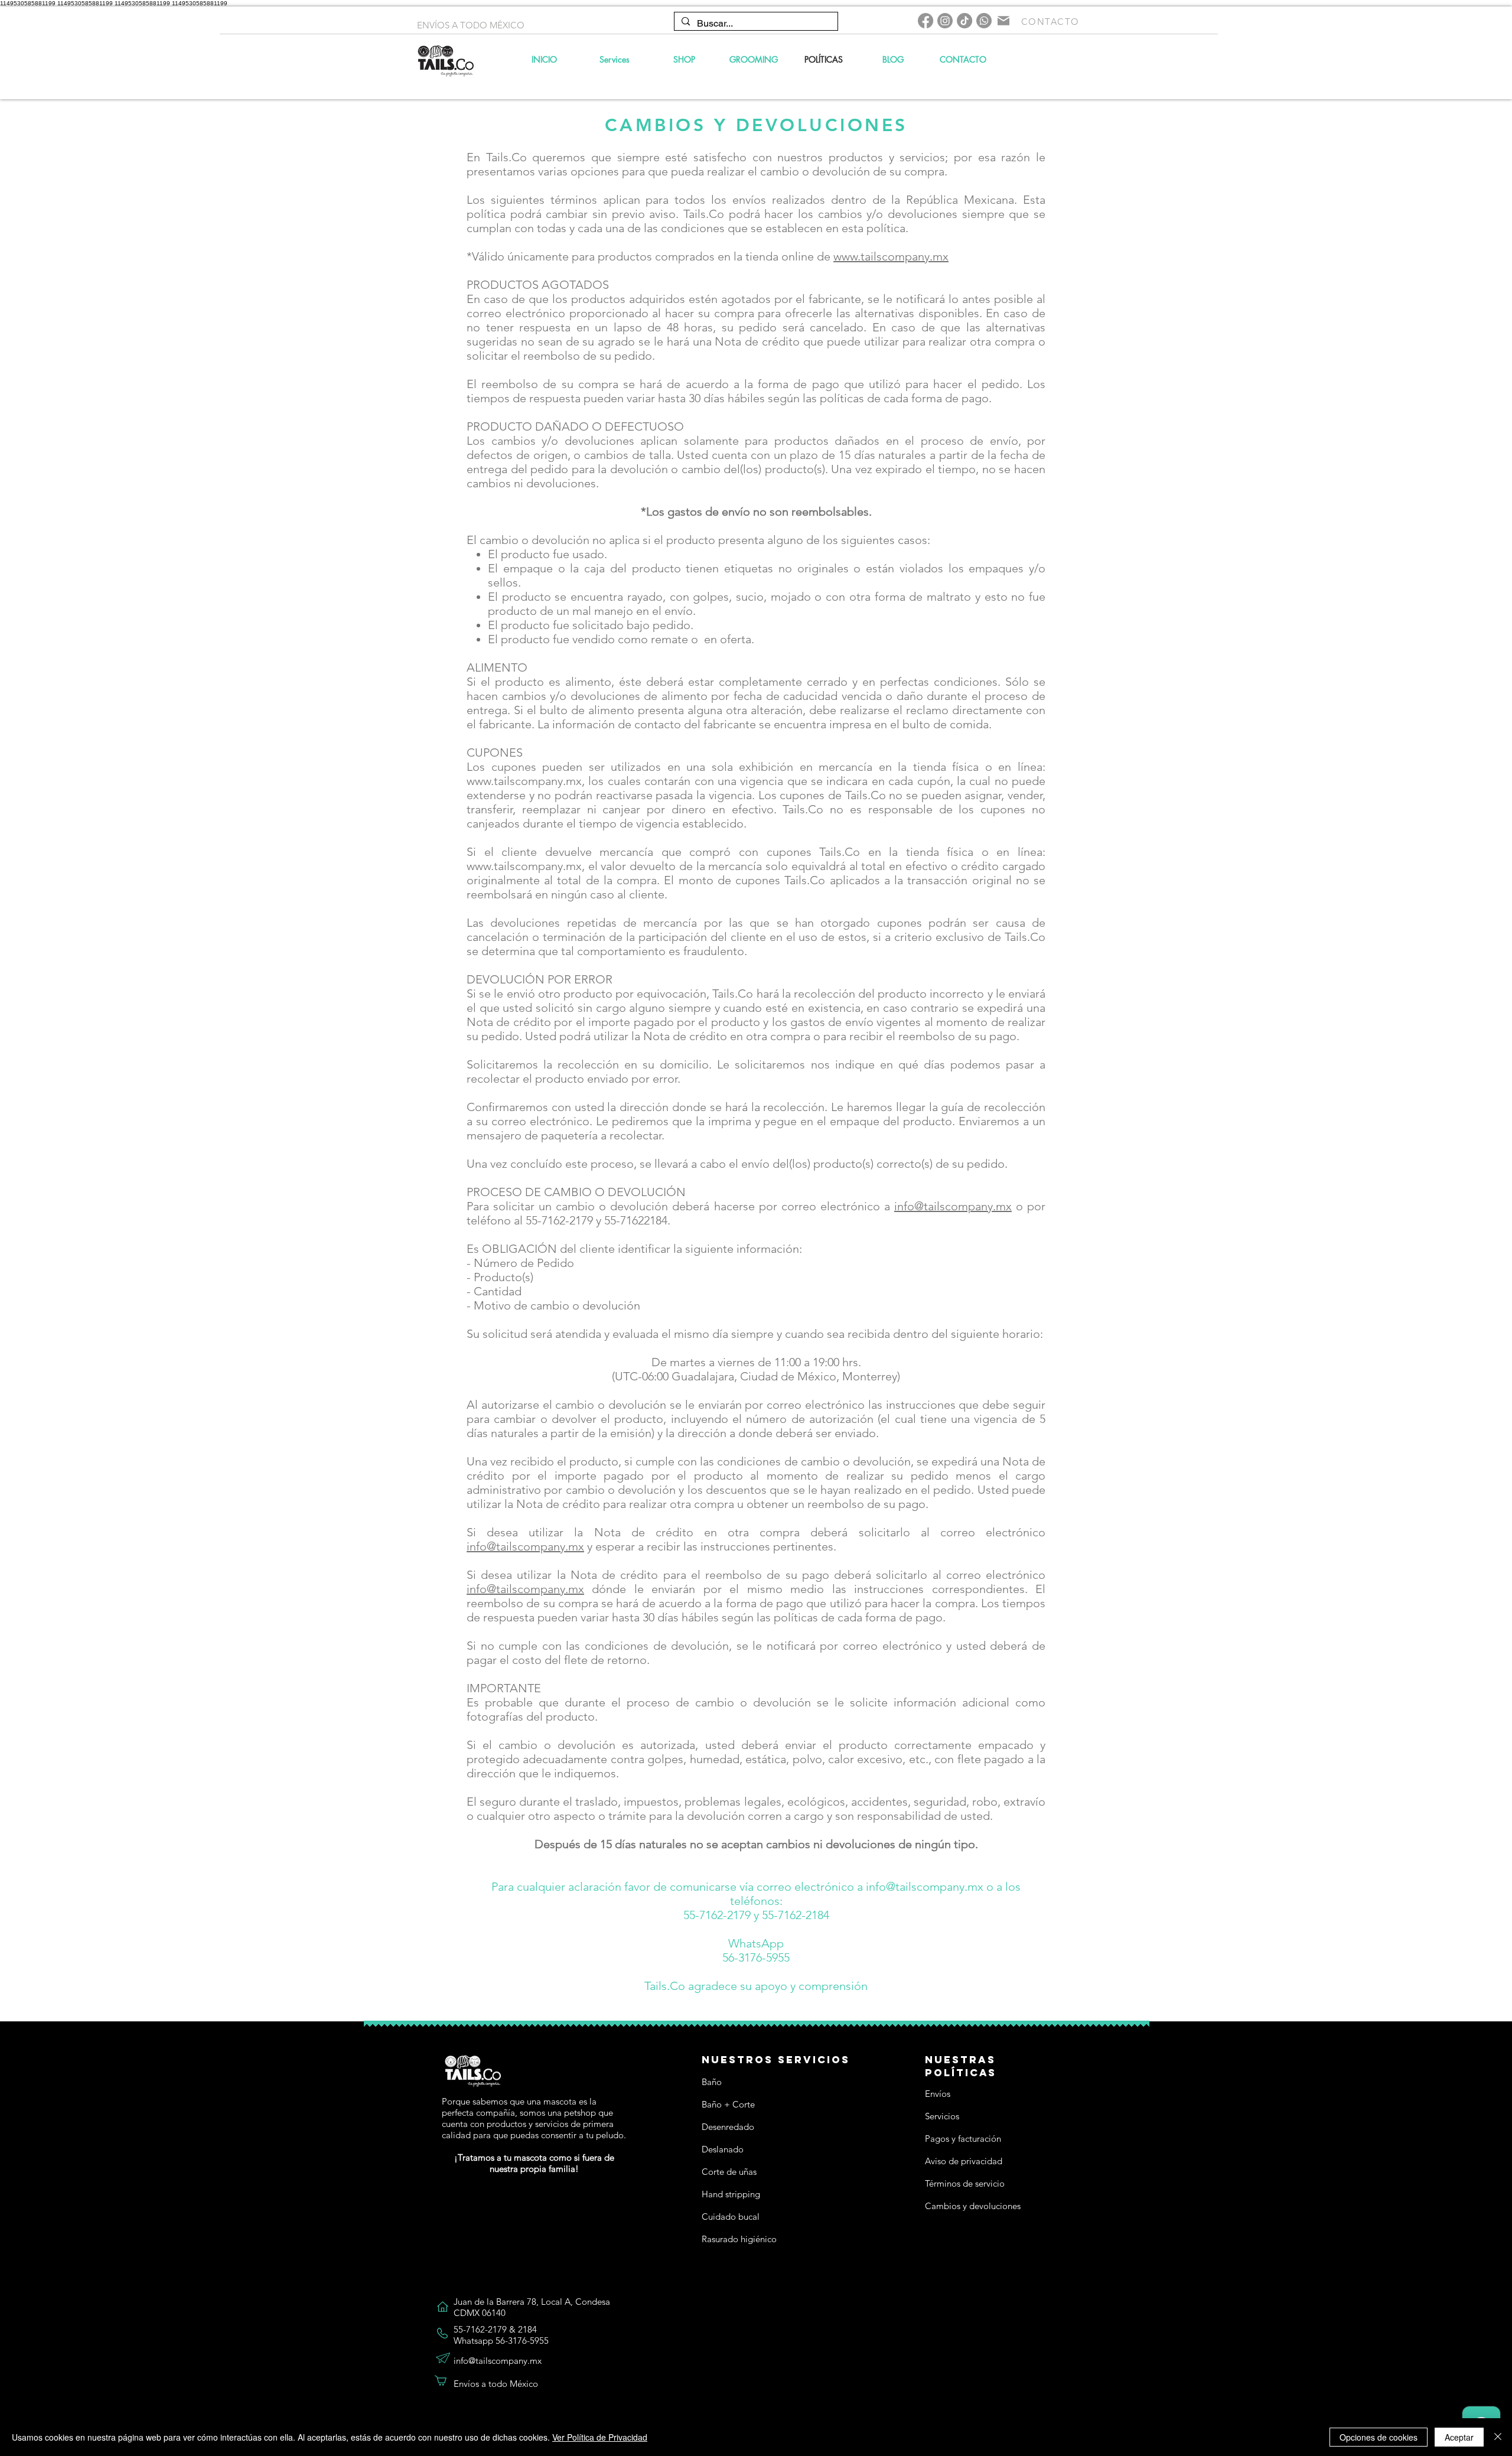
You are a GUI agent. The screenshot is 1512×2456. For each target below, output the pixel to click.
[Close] (1498, 2437)
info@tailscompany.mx (953, 1206)
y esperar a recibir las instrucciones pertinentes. (710, 1546)
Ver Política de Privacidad (600, 2437)
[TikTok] (964, 21)
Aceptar (1459, 2437)
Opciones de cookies (1379, 2437)
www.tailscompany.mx (891, 256)
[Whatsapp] (984, 21)
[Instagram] (945, 21)
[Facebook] (926, 21)
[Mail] (1003, 21)
